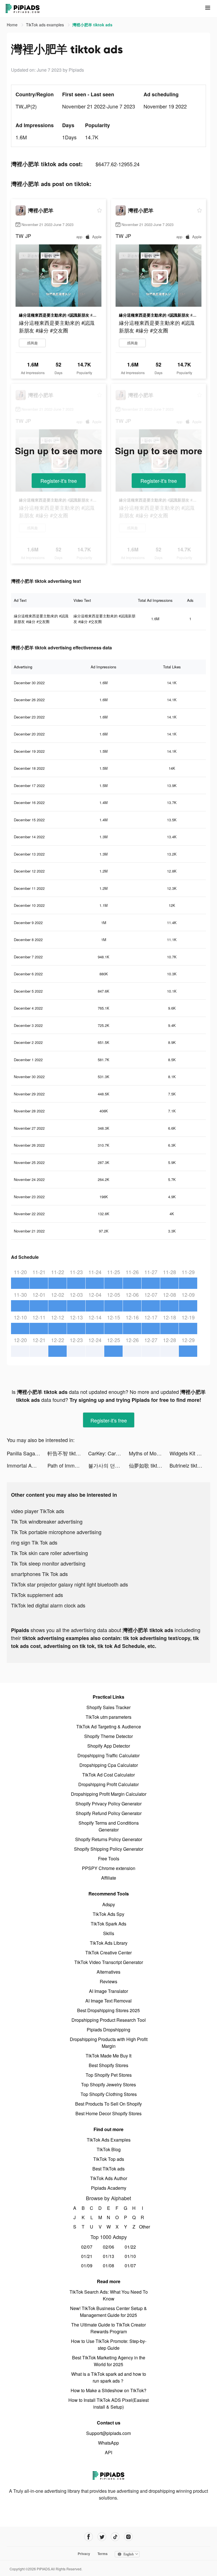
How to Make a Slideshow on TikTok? (108, 2390)
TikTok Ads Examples (109, 2140)
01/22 (130, 2247)
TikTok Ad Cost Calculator (108, 1775)
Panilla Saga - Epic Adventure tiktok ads (27, 1453)
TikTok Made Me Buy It (108, 2056)
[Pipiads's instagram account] (128, 2537)
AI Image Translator (108, 1991)
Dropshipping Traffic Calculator (108, 1755)
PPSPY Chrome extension (109, 1868)
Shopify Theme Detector (108, 1736)
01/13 (108, 2256)
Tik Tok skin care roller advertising (49, 1553)
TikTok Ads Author (109, 2178)
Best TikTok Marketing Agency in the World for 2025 (109, 2361)
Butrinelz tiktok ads (190, 1465)
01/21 (87, 2256)
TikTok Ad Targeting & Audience (109, 1727)
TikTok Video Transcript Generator (109, 1962)
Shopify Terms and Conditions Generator (109, 1826)
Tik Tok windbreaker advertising (47, 1521)
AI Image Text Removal (108, 2001)
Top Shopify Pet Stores (109, 2075)
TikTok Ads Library (109, 1943)
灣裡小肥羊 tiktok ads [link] (92, 25)
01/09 (87, 2265)
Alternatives (108, 1972)
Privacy (84, 2554)
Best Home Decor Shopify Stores (108, 2113)
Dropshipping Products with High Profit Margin (109, 2043)
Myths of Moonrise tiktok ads (149, 1453)
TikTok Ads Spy (108, 1914)
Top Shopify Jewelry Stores (108, 2085)
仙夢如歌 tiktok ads (149, 1465)
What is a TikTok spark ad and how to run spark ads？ (109, 2377)
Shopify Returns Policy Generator (109, 1839)
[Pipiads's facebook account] (89, 2537)
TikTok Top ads (109, 2159)
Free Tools (109, 1859)
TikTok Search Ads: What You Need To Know (109, 2295)
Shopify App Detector (109, 1746)
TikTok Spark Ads (108, 1924)
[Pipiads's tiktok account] (115, 2537)
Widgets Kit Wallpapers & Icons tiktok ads (190, 1453)
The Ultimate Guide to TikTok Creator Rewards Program (108, 2328)
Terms (103, 2554)
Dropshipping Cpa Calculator (109, 1765)
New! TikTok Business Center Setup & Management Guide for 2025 (108, 2312)
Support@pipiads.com (108, 2433)
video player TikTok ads (38, 1511)
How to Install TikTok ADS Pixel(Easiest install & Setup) (108, 2403)
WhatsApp (108, 2443)
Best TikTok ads (108, 2169)
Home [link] (13, 25)
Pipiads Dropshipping (108, 2030)
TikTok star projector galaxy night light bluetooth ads (70, 1584)
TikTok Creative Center (108, 1953)
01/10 (130, 2256)
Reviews (108, 1981)
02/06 (108, 2247)
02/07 (87, 2247)
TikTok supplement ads (37, 1595)
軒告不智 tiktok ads (68, 1453)
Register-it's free (59, 481)
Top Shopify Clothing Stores (109, 2094)
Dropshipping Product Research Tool (109, 2020)
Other (143, 2227)
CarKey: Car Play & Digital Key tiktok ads (108, 1453)
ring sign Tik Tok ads (34, 1542)
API (108, 2452)
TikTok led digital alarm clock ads (48, 1605)
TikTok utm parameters (108, 1717)
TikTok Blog (109, 2149)
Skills (109, 1933)
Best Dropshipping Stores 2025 (108, 2010)
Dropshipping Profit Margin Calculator (109, 1794)
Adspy (109, 1904)
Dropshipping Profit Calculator (108, 1784)
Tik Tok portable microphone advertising (56, 1532)
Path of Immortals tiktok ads (68, 1465)
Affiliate (109, 1878)
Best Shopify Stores (108, 2065)
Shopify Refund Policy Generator (109, 1813)
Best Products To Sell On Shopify (108, 2104)
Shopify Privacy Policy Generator (108, 1804)
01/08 (108, 2265)
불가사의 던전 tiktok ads (108, 1465)
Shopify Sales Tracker (108, 1707)
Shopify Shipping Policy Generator (109, 1849)
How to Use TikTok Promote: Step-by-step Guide (109, 2344)
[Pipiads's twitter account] (102, 2537)
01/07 (130, 2265)
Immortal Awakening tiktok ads (27, 1465)
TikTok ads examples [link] (45, 25)
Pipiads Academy (109, 2188)
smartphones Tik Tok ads (39, 1574)
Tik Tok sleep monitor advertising (48, 1563)
